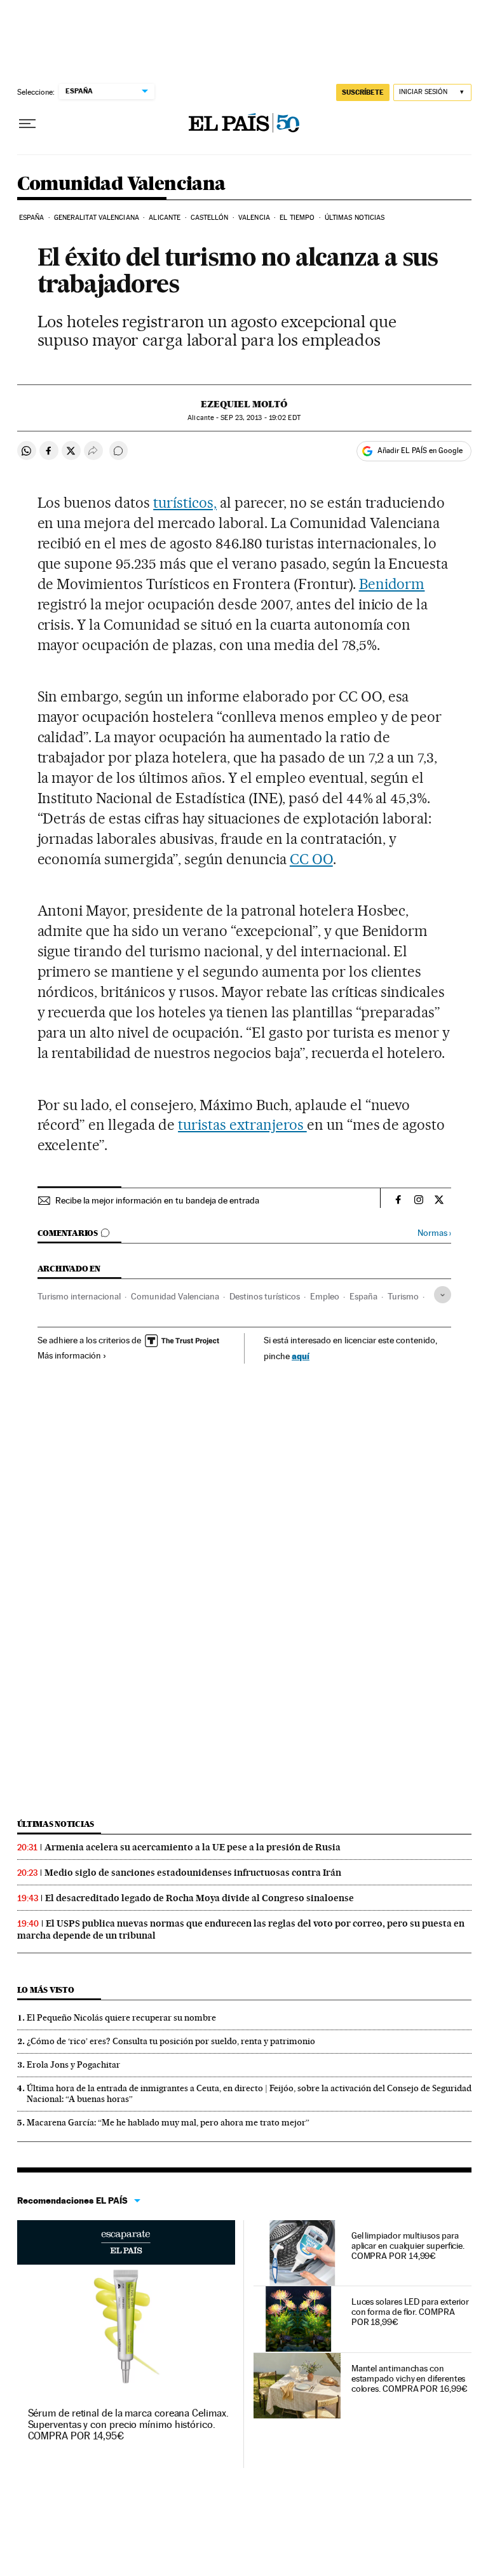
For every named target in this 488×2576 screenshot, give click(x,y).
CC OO (311, 859)
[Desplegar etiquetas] (443, 1295)
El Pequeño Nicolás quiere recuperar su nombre (121, 2017)
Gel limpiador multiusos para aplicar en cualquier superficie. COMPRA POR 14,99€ (408, 2246)
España (32, 218)
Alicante (165, 218)
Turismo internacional (79, 1296)
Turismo (403, 1296)
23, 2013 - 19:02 (260, 418)
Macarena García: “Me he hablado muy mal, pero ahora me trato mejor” (168, 2122)
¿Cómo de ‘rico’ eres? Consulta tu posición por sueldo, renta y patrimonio (171, 2041)
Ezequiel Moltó (244, 404)
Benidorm (392, 584)
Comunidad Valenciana (121, 184)
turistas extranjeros (242, 1125)
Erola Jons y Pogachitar (73, 2064)
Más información (69, 1355)
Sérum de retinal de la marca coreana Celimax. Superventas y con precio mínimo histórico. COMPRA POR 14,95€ (128, 2424)
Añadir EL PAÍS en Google (420, 451)
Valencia (254, 218)
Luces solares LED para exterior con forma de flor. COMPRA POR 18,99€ (410, 2312)
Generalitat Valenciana (97, 218)
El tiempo (297, 218)
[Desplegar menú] (27, 124)
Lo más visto (46, 1990)
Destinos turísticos (265, 1296)
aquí (301, 1356)
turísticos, (185, 503)
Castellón (210, 218)
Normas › (434, 1233)
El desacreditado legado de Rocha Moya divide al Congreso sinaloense (200, 1898)
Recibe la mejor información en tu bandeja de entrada (157, 1200)
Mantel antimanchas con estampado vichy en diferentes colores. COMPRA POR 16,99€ (410, 2378)
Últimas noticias (355, 218)
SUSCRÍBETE (363, 92)
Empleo (325, 1296)
